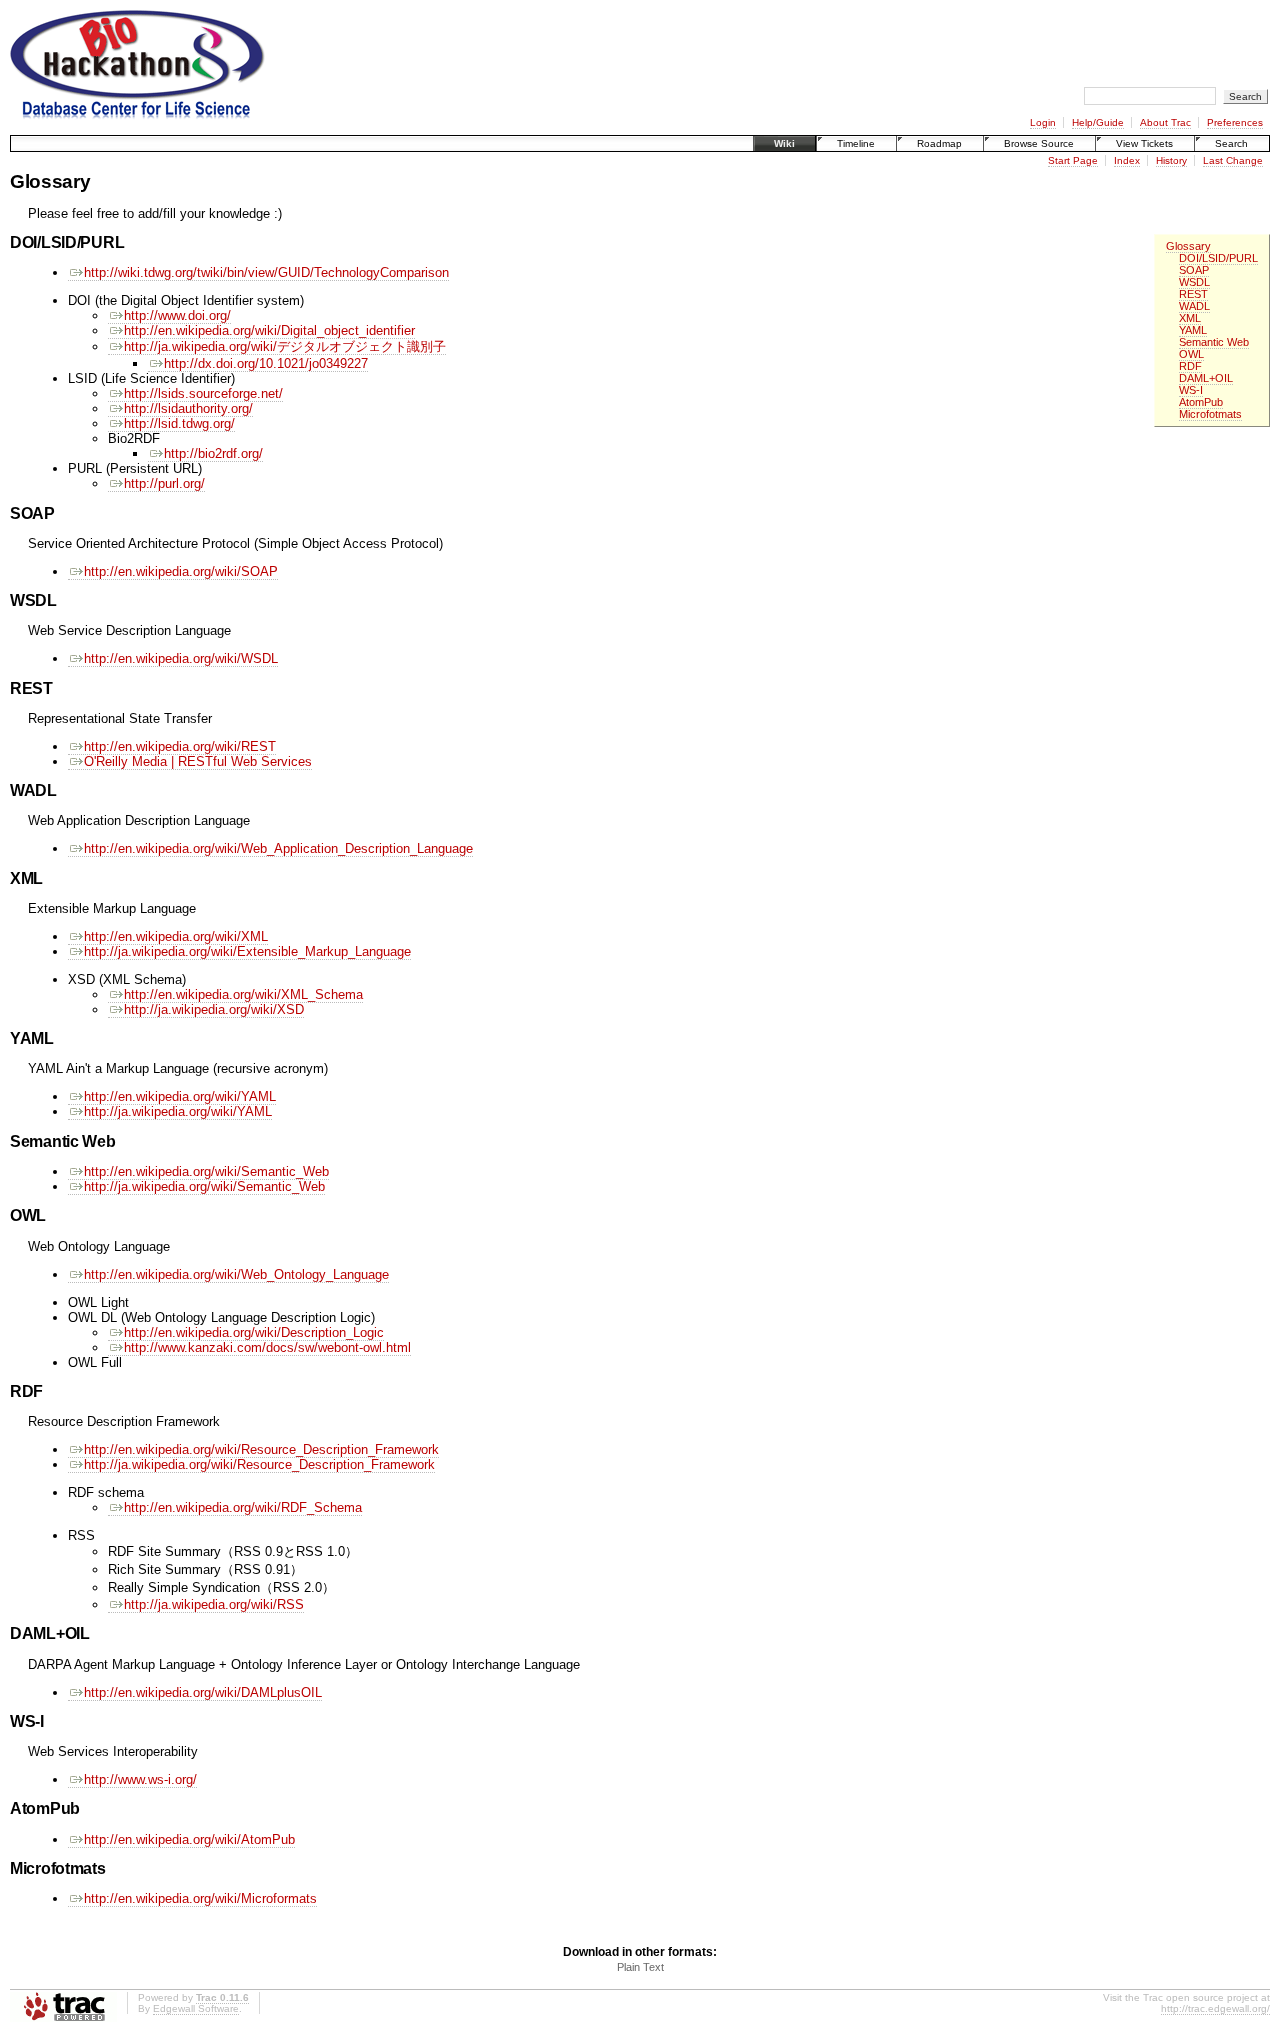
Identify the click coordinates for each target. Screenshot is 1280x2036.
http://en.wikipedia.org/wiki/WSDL (181, 658)
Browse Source (1039, 143)
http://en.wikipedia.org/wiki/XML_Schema (243, 994)
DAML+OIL (1206, 378)
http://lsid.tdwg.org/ (179, 423)
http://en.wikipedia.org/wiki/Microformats (200, 1898)
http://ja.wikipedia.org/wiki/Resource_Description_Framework (259, 1464)
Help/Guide (1098, 122)
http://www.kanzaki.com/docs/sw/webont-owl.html (267, 1347)
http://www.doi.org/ (177, 315)
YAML (1193, 330)
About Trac (1165, 122)
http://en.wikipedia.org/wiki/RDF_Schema (243, 1507)
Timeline (856, 143)
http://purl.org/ (164, 483)
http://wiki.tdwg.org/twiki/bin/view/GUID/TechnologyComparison (266, 272)
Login (1043, 122)
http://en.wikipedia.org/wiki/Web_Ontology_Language (236, 1274)
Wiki (784, 143)
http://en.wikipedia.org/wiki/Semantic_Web (206, 1171)
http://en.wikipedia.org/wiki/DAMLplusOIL (203, 1692)
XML (1190, 318)
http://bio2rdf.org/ (213, 453)
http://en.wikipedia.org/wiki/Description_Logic (254, 1332)
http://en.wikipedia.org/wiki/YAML (180, 1096)
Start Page (1073, 160)
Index (1127, 160)
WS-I (1191, 390)
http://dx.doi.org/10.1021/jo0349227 (266, 363)
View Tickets (1144, 143)
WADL (1194, 306)
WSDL (1194, 282)
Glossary (1188, 246)
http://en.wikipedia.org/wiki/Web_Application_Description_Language (278, 848)
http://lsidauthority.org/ (188, 408)
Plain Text (640, 1967)
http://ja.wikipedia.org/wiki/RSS (214, 1604)
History (1171, 160)
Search (1231, 143)
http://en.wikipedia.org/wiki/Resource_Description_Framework (261, 1449)
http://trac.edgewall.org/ (1215, 2008)
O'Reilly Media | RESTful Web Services (198, 761)
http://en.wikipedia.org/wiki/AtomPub (189, 1839)
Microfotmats (1210, 414)
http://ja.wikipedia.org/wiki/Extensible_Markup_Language (247, 951)
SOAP (1194, 270)
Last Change (1233, 160)
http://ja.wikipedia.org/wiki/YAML (178, 1111)
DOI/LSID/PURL (1218, 258)
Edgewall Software (196, 2008)
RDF (1190, 366)
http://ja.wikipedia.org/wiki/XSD (214, 1009)
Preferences (1235, 122)
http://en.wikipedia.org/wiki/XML (176, 936)
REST (1193, 294)
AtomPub (1201, 402)
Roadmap (939, 143)
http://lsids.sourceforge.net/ (203, 393)
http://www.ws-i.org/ (140, 1779)
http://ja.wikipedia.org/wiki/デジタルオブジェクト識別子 (285, 346)
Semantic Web (1214, 342)
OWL (1191, 354)
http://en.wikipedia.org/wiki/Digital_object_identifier (269, 330)
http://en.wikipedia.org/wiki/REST (180, 746)
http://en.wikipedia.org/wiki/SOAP (181, 571)
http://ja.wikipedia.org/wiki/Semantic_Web (204, 1186)
